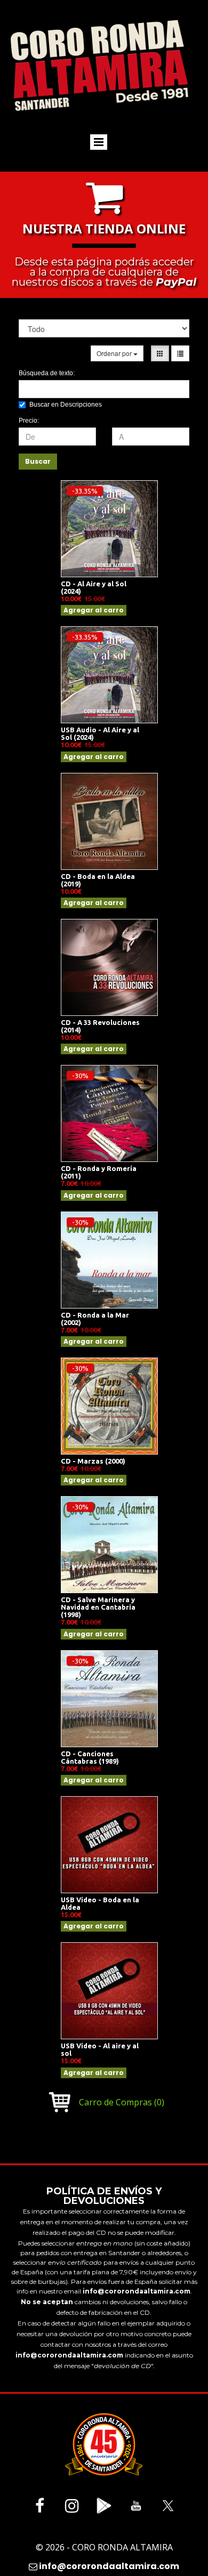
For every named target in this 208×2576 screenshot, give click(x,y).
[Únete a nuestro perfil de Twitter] (168, 2506)
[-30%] (109, 1112)
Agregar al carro (94, 610)
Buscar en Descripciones (66, 405)
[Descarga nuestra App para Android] (104, 2506)
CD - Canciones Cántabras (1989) (90, 1757)
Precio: (29, 421)
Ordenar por (115, 353)
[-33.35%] (109, 528)
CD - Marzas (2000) (93, 1461)
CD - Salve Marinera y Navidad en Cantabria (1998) (98, 1607)
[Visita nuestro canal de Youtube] (136, 2506)
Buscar (38, 461)
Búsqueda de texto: (47, 373)
